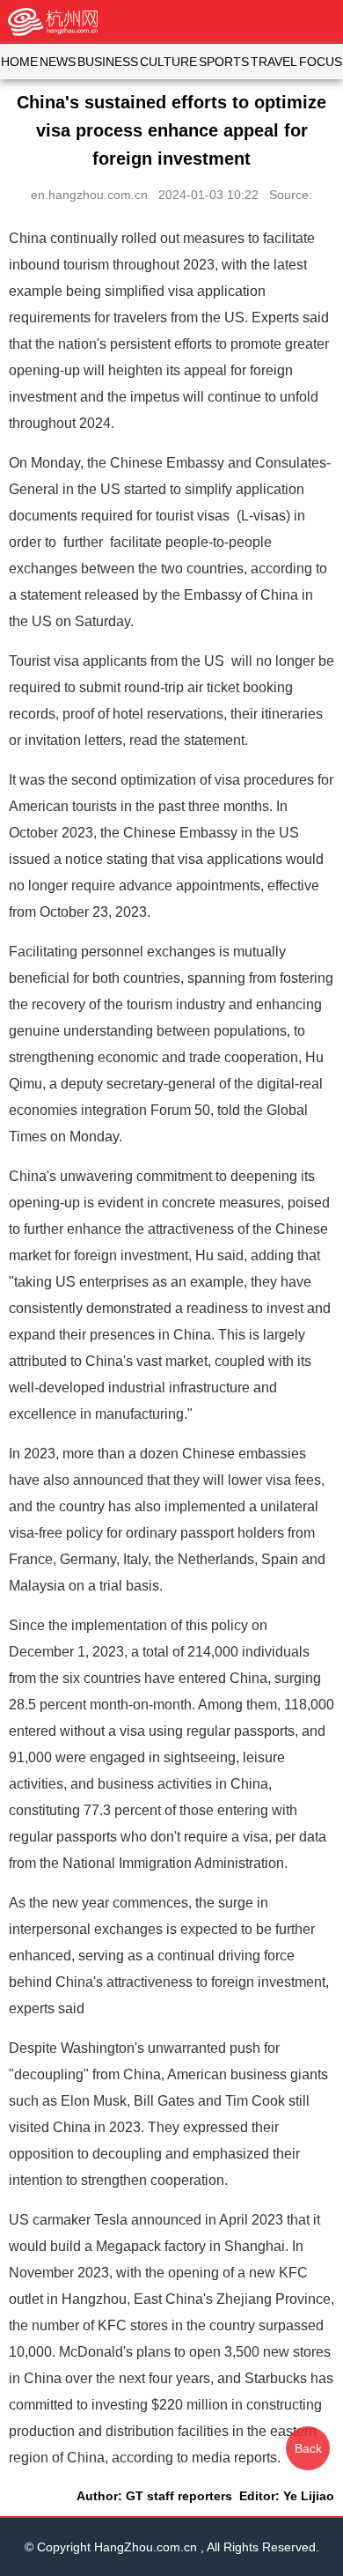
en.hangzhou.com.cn (89, 195)
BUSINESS (108, 62)
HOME (19, 62)
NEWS (58, 62)
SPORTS (224, 62)
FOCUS (321, 62)
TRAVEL (274, 62)
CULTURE (168, 62)
